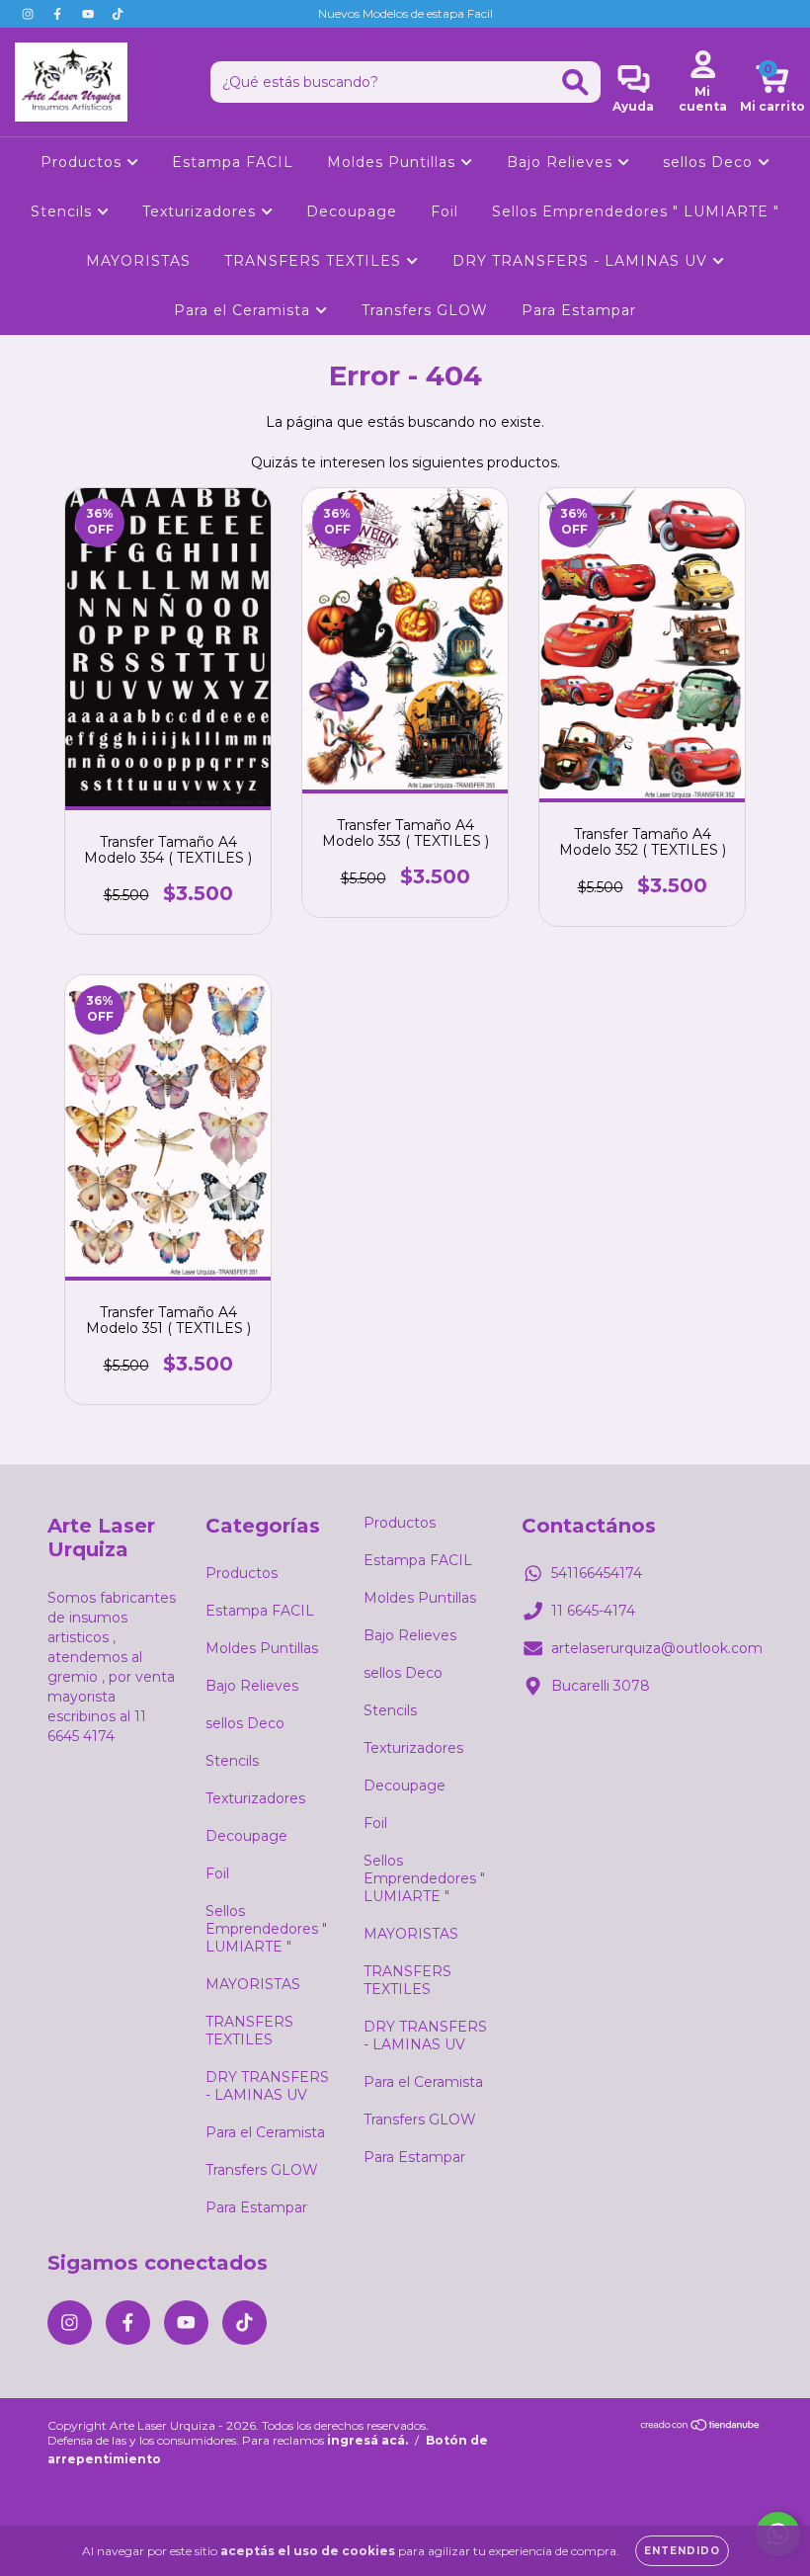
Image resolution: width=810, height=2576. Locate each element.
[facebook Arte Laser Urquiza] (59, 14)
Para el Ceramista (244, 310)
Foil (445, 211)
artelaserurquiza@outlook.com (657, 1648)
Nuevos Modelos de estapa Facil (405, 13)
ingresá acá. (367, 2440)
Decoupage (352, 211)
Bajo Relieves (562, 162)
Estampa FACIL (233, 162)
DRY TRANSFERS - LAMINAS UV (582, 261)
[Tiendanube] (701, 2427)
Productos (83, 162)
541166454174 (597, 1573)
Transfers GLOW (425, 310)
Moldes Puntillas (394, 162)
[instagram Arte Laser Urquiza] (30, 14)
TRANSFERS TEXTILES (315, 261)
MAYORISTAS (138, 261)
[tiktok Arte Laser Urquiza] (118, 14)
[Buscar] (575, 83)
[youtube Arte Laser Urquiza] (90, 14)
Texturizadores (202, 211)
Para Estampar (579, 310)
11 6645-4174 (593, 1611)
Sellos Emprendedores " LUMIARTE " (636, 211)
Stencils (64, 211)
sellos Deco (710, 162)
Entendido (682, 2551)
